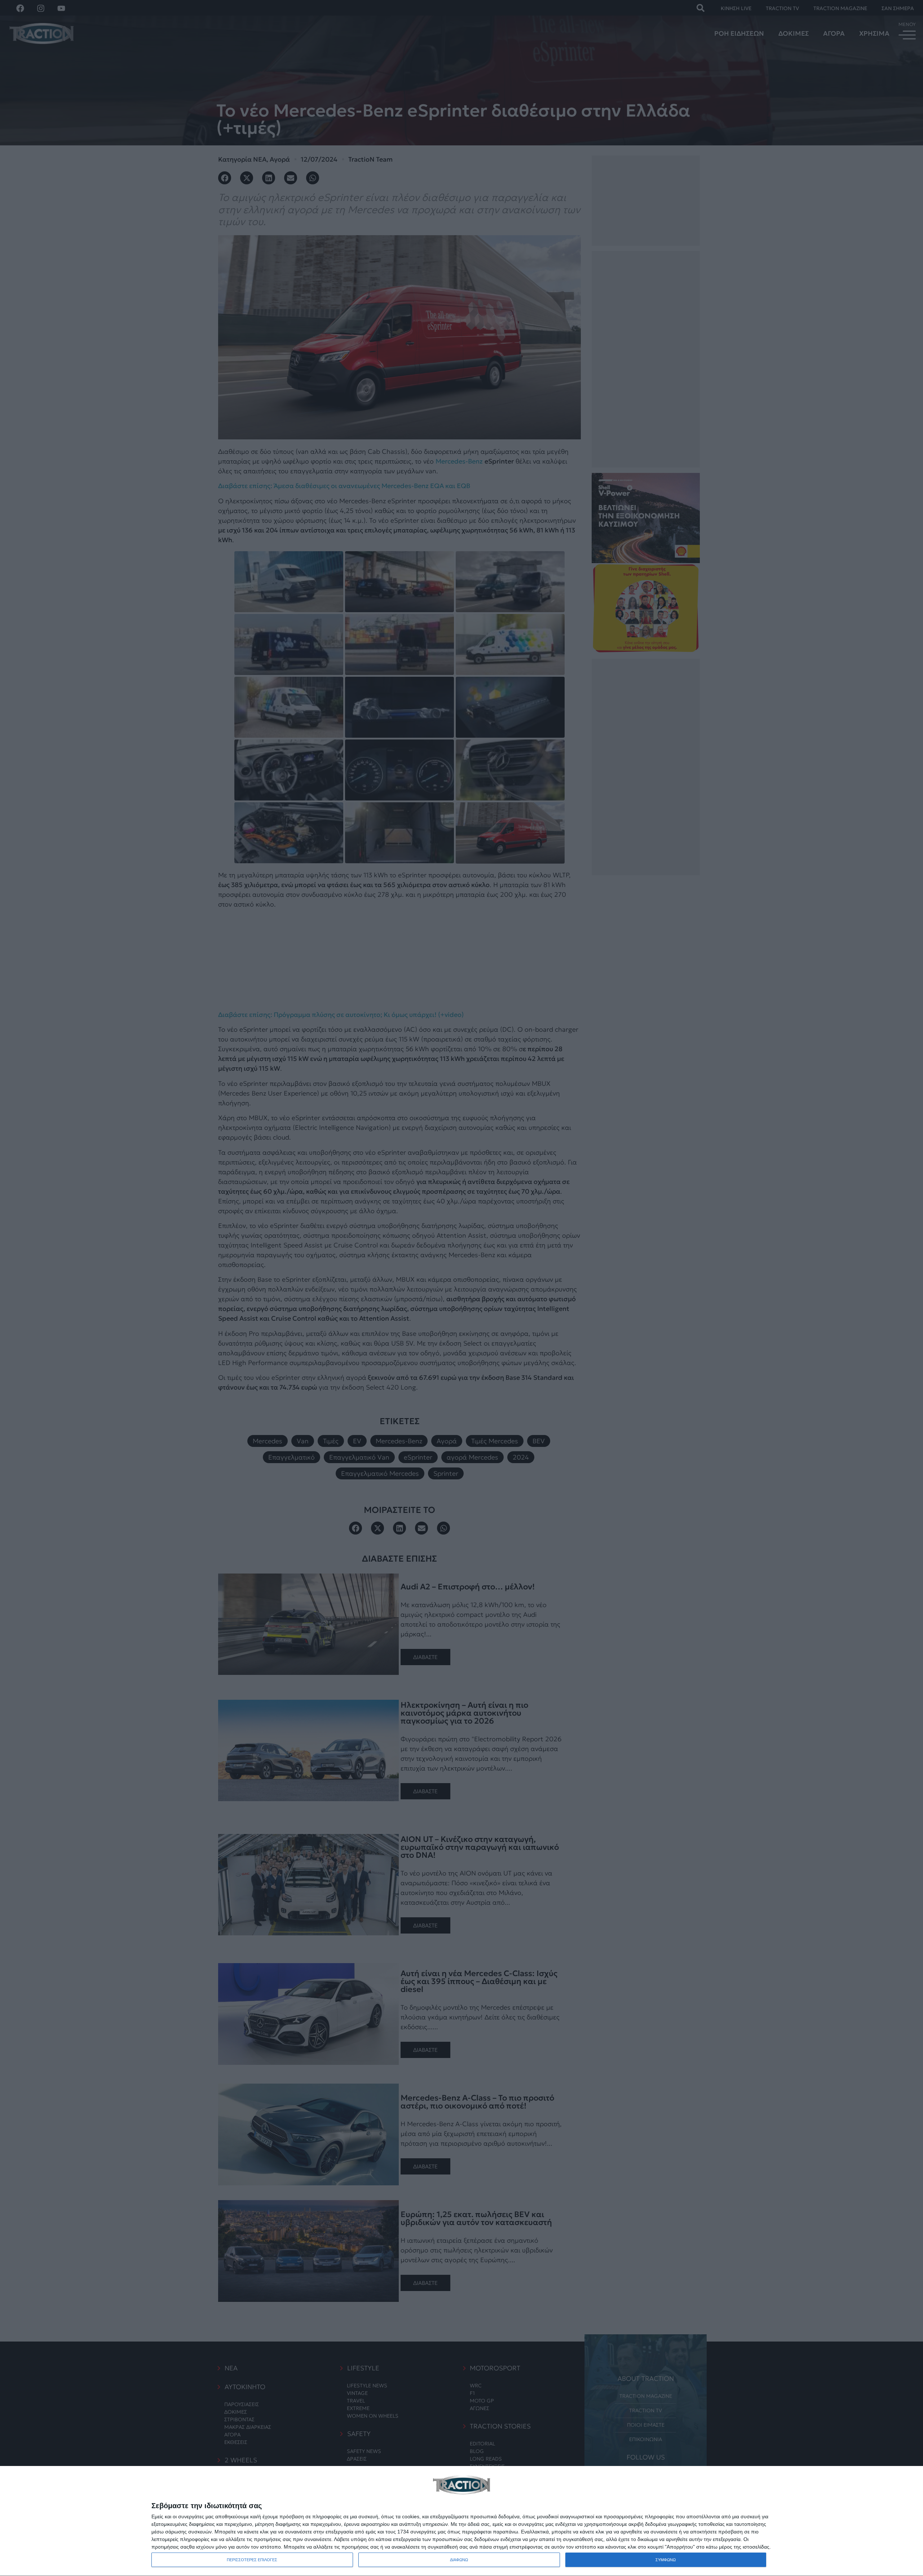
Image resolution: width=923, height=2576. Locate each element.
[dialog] (461, 2521)
